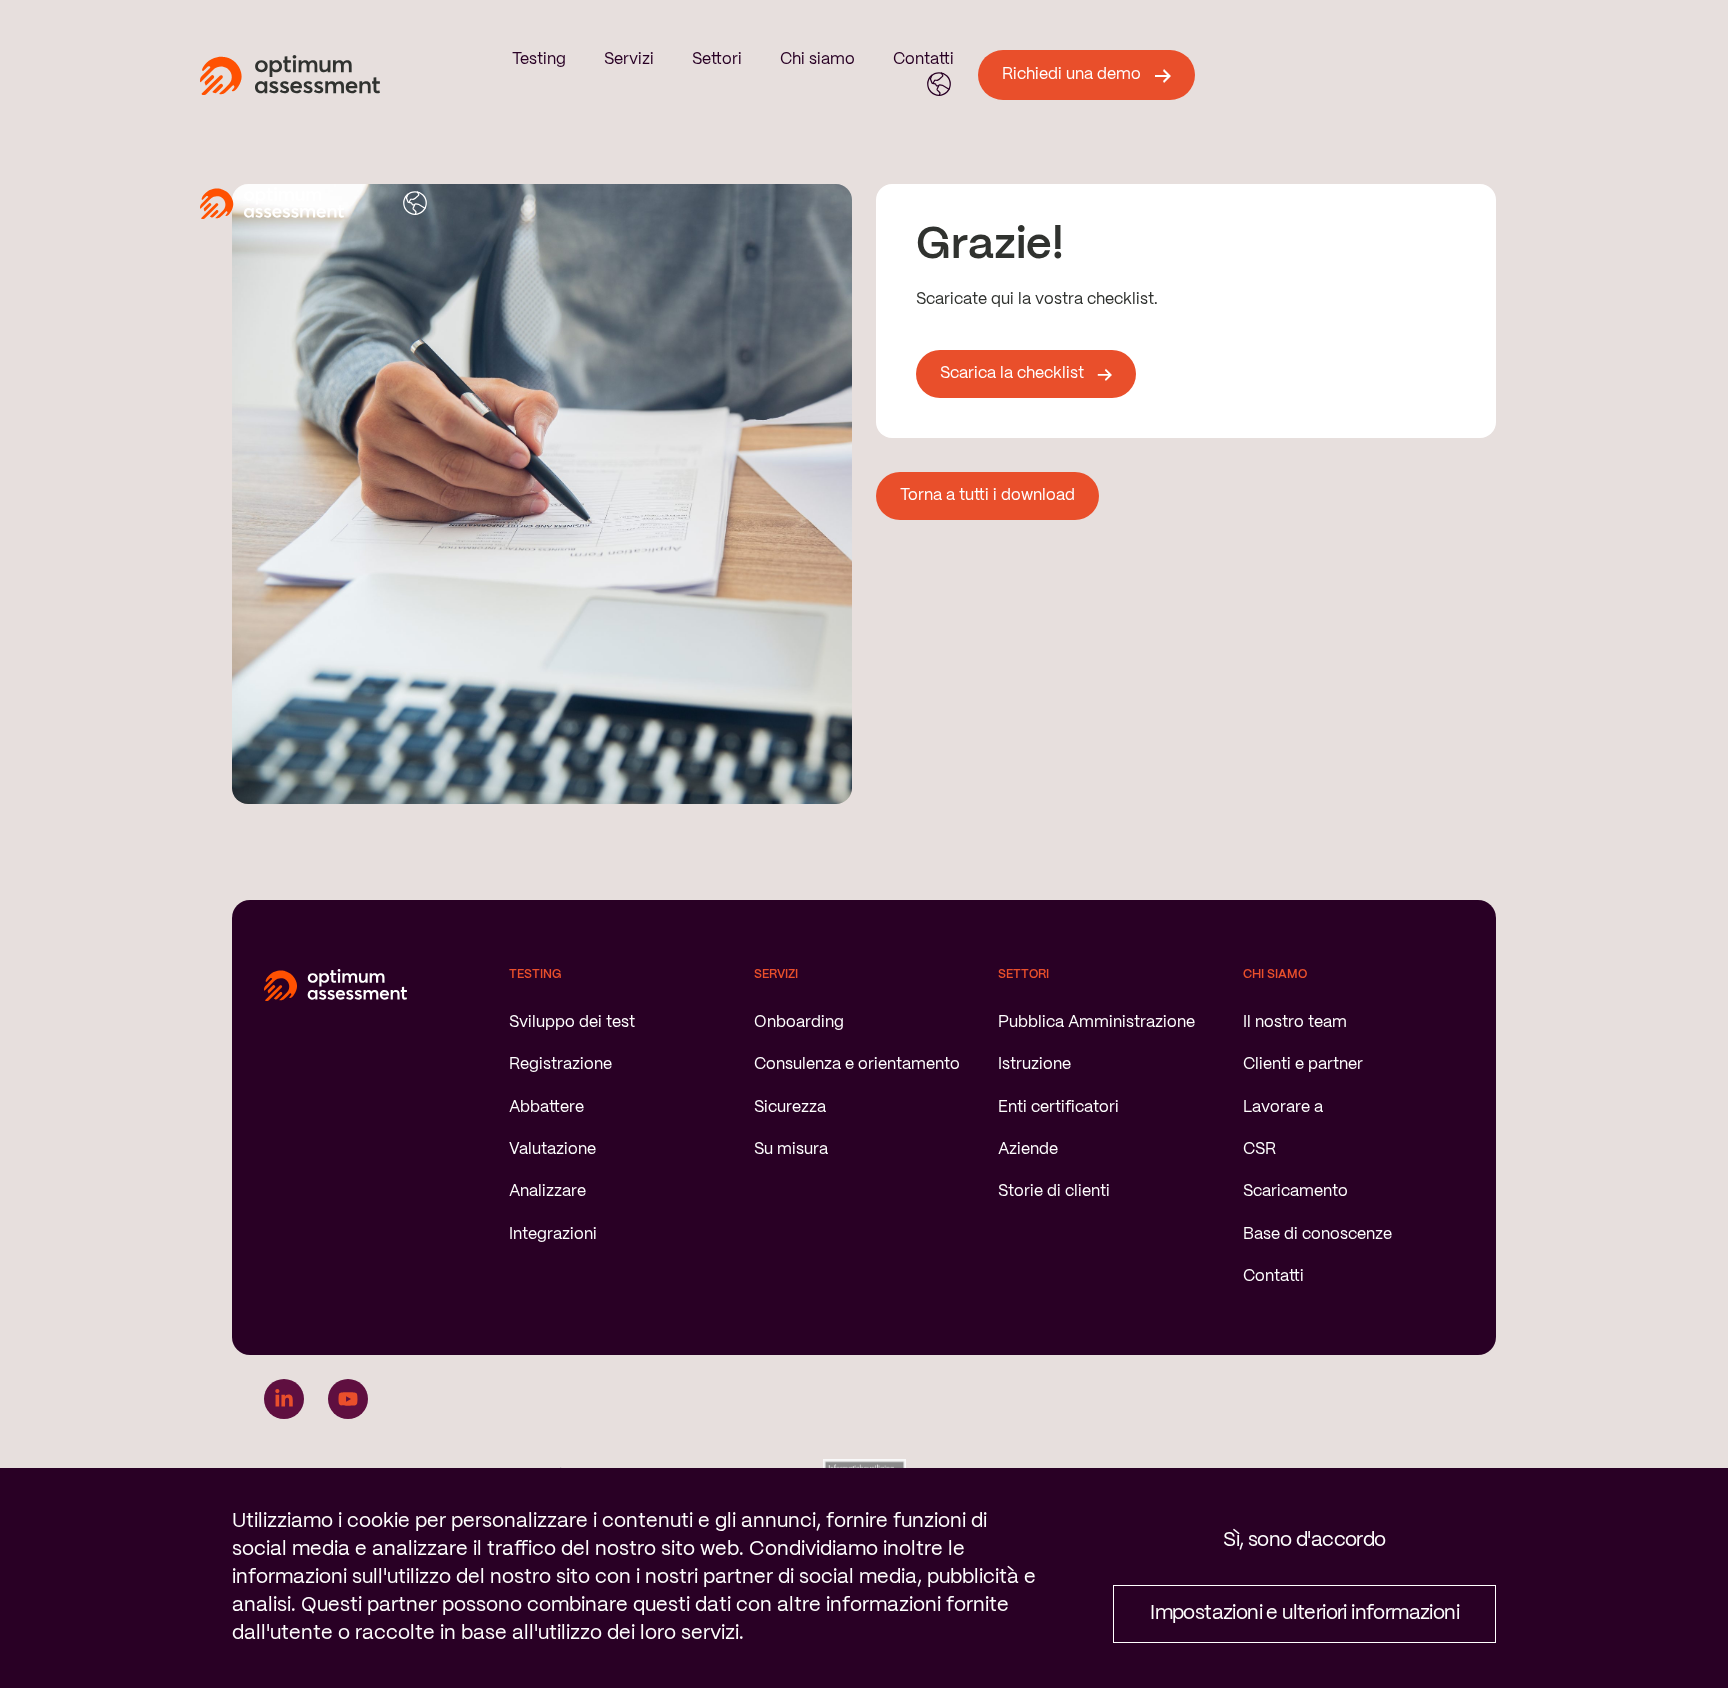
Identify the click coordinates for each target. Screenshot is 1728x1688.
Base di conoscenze (1317, 1234)
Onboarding (799, 1022)
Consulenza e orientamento (857, 1064)
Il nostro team (1295, 1022)
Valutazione (552, 1149)
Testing (539, 59)
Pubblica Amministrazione (1096, 1022)
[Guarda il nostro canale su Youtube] (348, 1399)
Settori (717, 59)
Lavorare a (1283, 1107)
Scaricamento (1295, 1191)
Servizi (629, 59)
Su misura (791, 1149)
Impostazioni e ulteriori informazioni (1304, 1613)
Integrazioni (553, 1234)
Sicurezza (790, 1107)
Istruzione (1034, 1064)
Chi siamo (817, 59)
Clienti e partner (1303, 1064)
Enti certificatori (1058, 1107)
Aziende (1028, 1149)
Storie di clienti (1054, 1191)
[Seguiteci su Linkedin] (284, 1399)
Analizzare (547, 1191)
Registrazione (560, 1064)
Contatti (923, 59)
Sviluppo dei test (572, 1022)
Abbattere (546, 1107)
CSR (1259, 1149)
